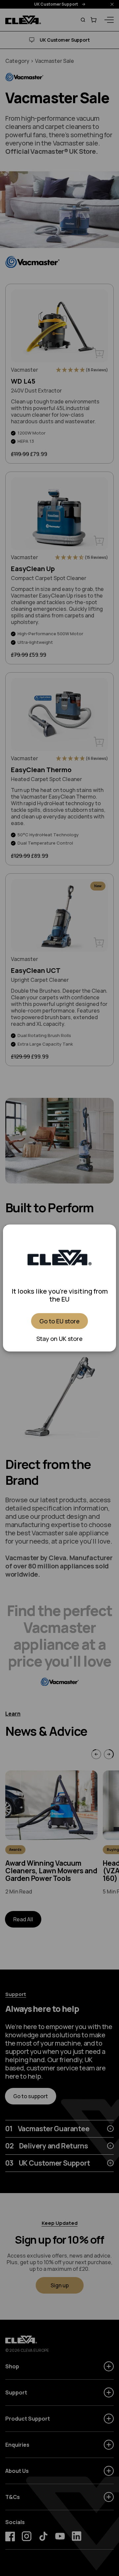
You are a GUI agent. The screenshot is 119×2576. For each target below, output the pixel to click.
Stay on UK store (59, 1339)
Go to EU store (59, 1321)
